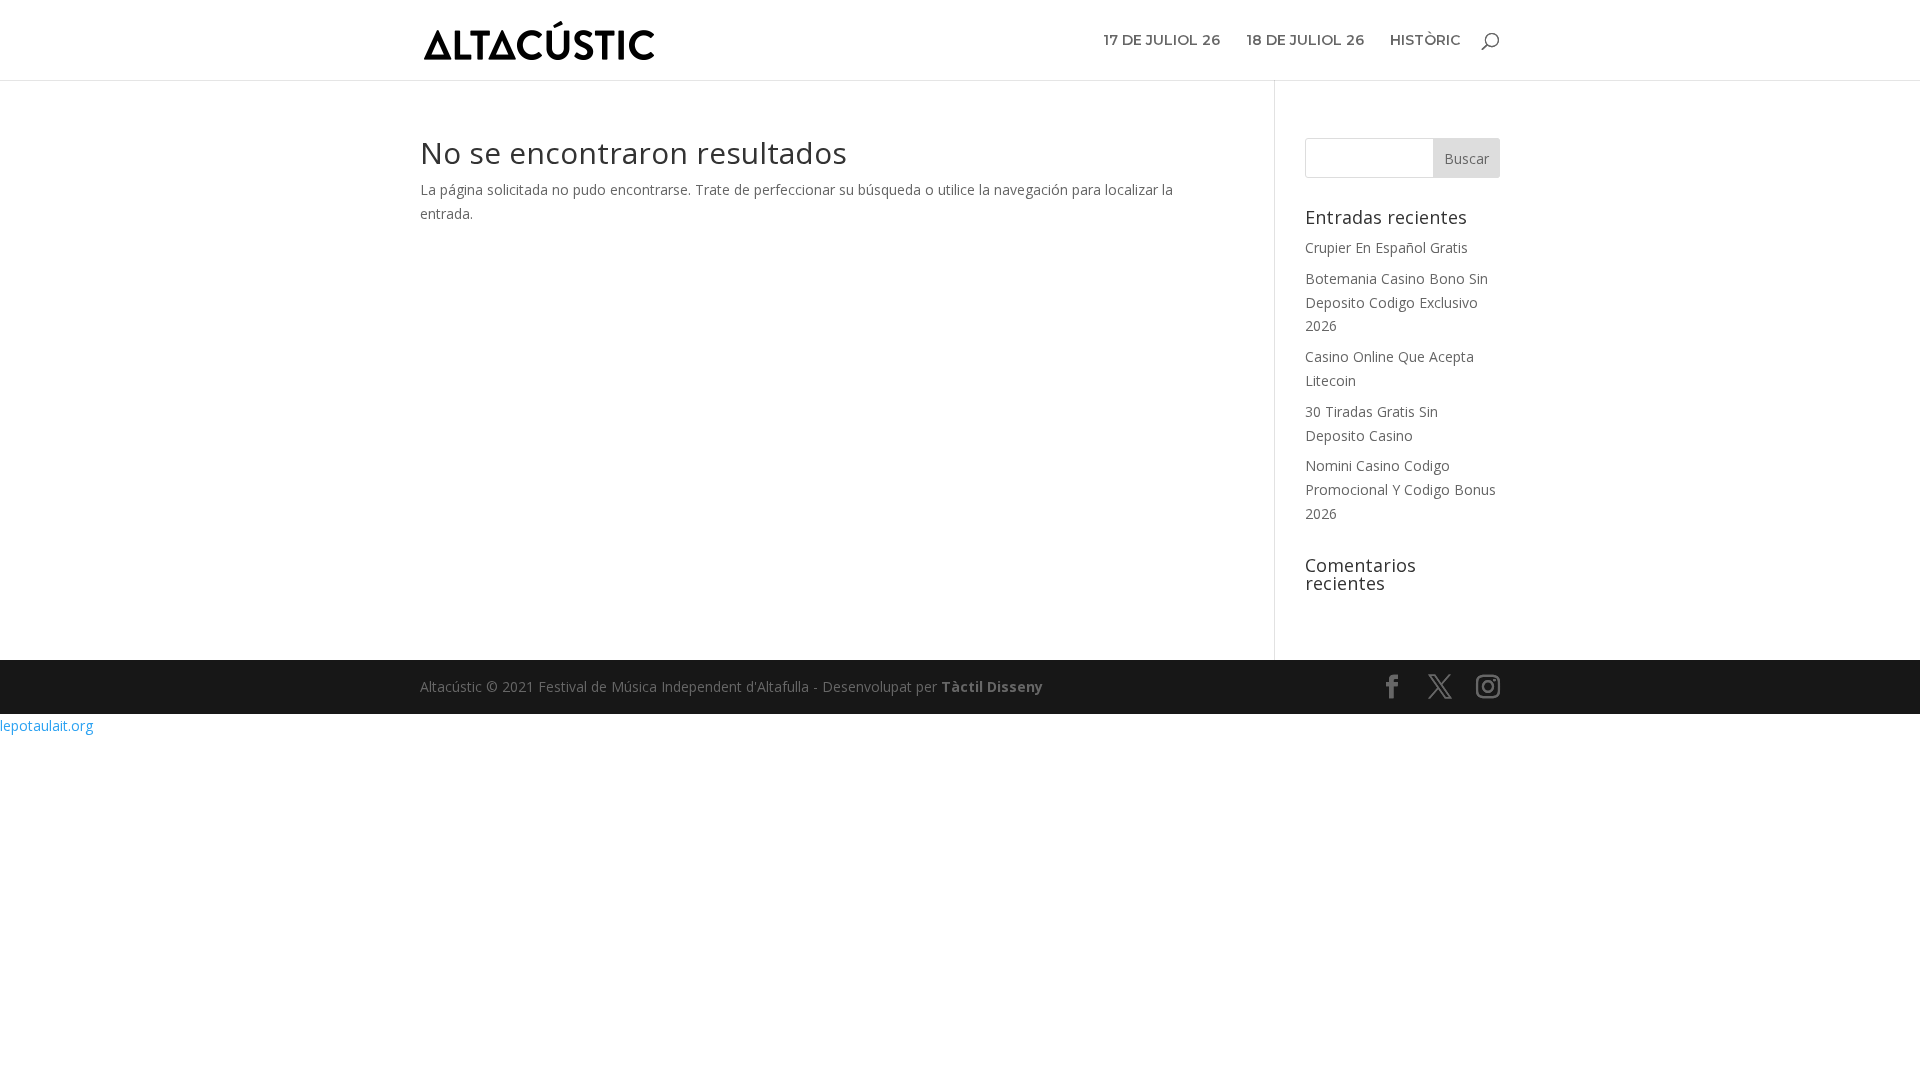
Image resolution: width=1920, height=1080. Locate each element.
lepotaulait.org (46, 725)
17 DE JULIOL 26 (1161, 41)
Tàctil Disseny (992, 686)
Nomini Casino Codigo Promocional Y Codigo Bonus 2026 (1400, 489)
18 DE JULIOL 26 (1305, 41)
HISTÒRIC (1425, 41)
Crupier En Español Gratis (1386, 247)
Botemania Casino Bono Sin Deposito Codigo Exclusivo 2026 (1396, 302)
